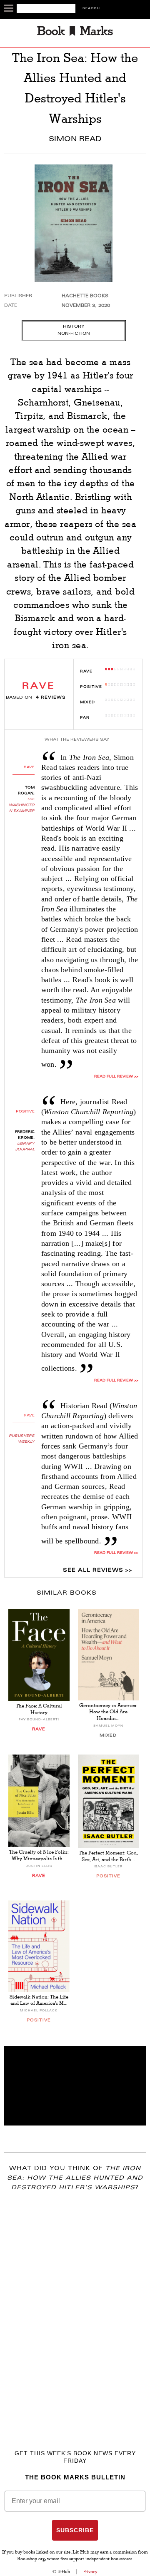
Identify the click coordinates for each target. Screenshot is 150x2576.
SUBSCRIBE (75, 2530)
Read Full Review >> (116, 1077)
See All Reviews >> (97, 1570)
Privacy (90, 2571)
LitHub (64, 2571)
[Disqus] (75, 2308)
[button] (75, 2086)
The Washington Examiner (22, 805)
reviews (51, 698)
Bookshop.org (31, 2559)
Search (91, 9)
